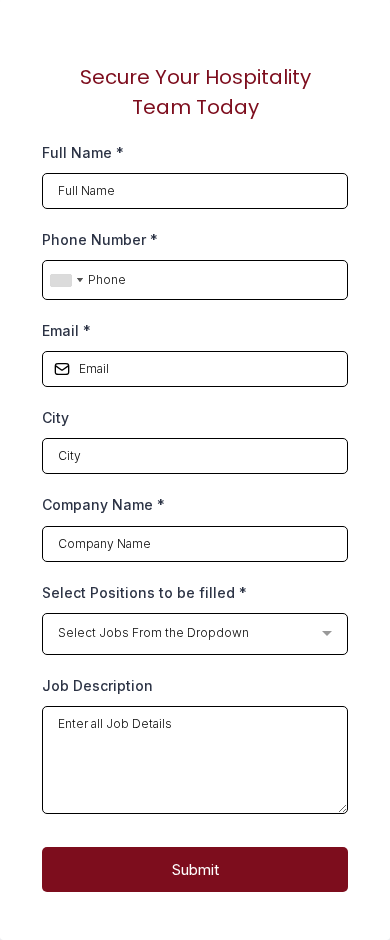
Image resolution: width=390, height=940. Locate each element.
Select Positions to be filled (144, 592)
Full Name (83, 152)
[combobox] (66, 280)
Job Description (97, 685)
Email (66, 330)
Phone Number (100, 239)
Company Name (103, 504)
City (55, 417)
